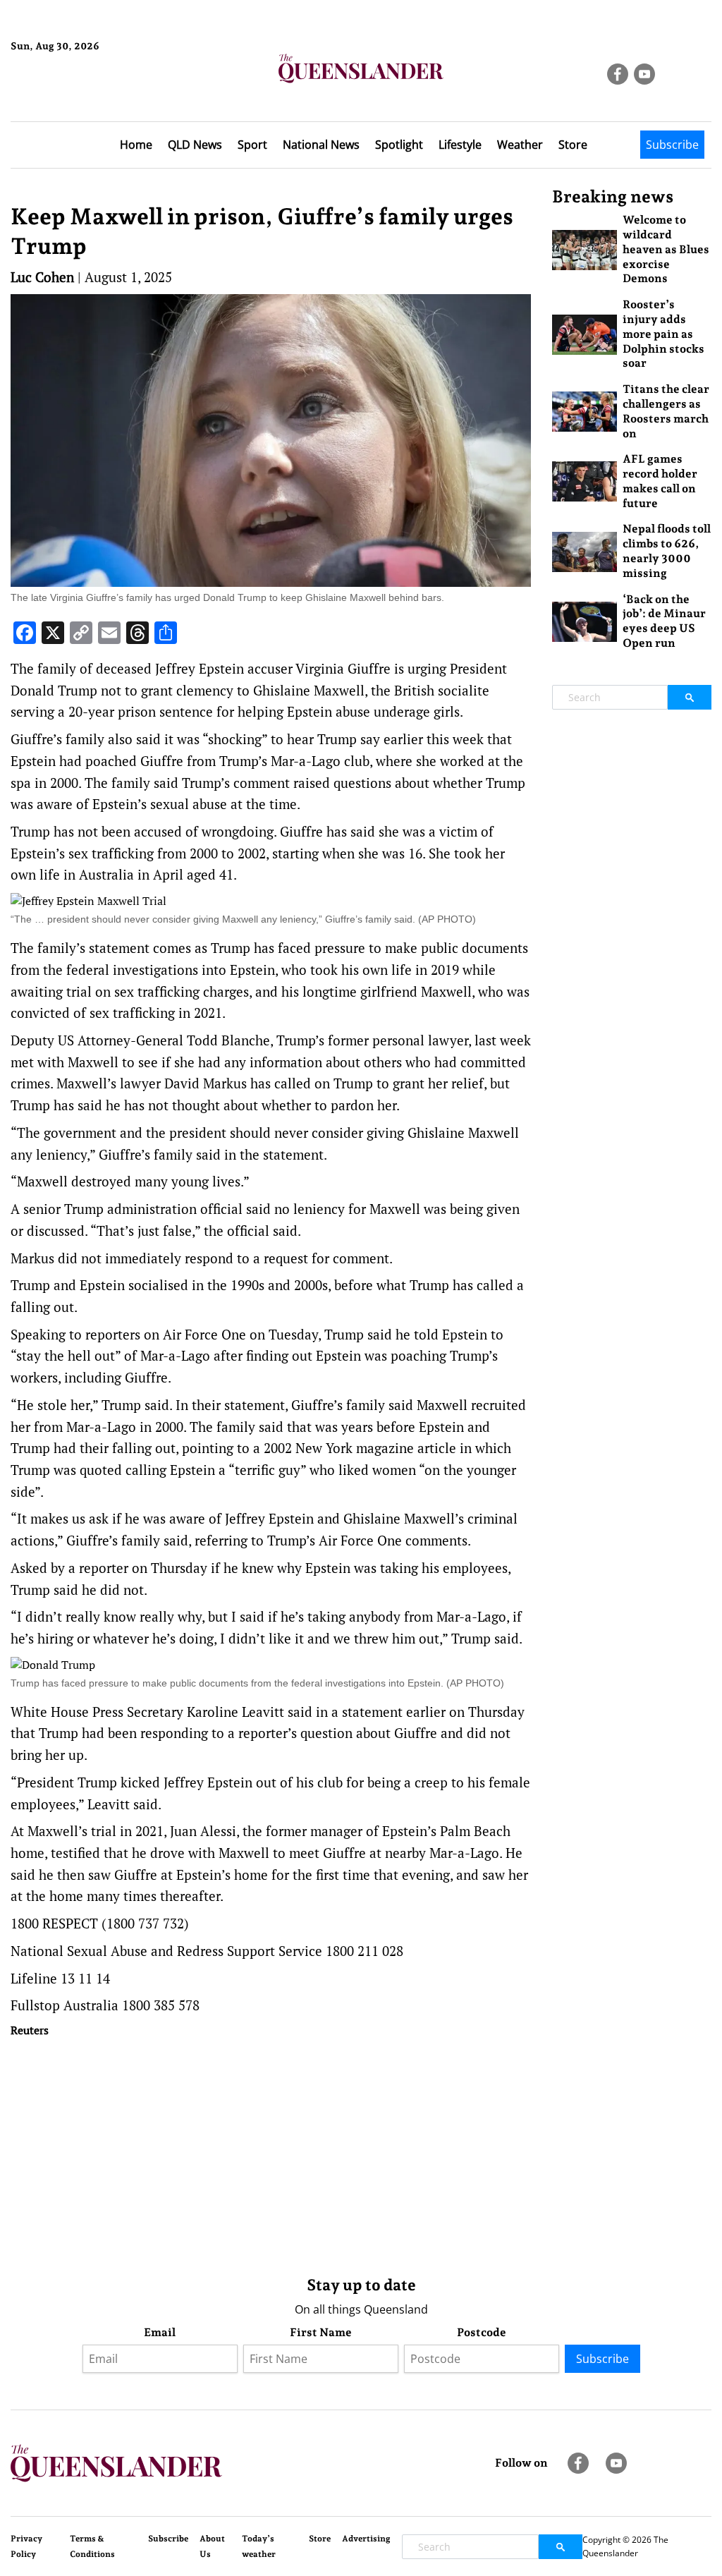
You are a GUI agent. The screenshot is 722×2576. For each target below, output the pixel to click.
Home (136, 145)
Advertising (366, 2539)
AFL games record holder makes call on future (660, 481)
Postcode (482, 2332)
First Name (321, 2332)
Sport (252, 145)
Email (160, 2332)
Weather (520, 145)
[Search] (690, 697)
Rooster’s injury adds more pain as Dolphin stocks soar (663, 334)
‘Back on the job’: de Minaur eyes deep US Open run (664, 621)
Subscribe (672, 145)
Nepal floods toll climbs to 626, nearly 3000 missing (667, 551)
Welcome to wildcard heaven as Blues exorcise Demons (666, 249)
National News (321, 145)
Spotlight (399, 145)
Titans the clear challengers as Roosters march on (666, 411)
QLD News (195, 145)
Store (573, 145)
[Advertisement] (271, 2153)
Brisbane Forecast (79, 94)
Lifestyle (460, 145)
